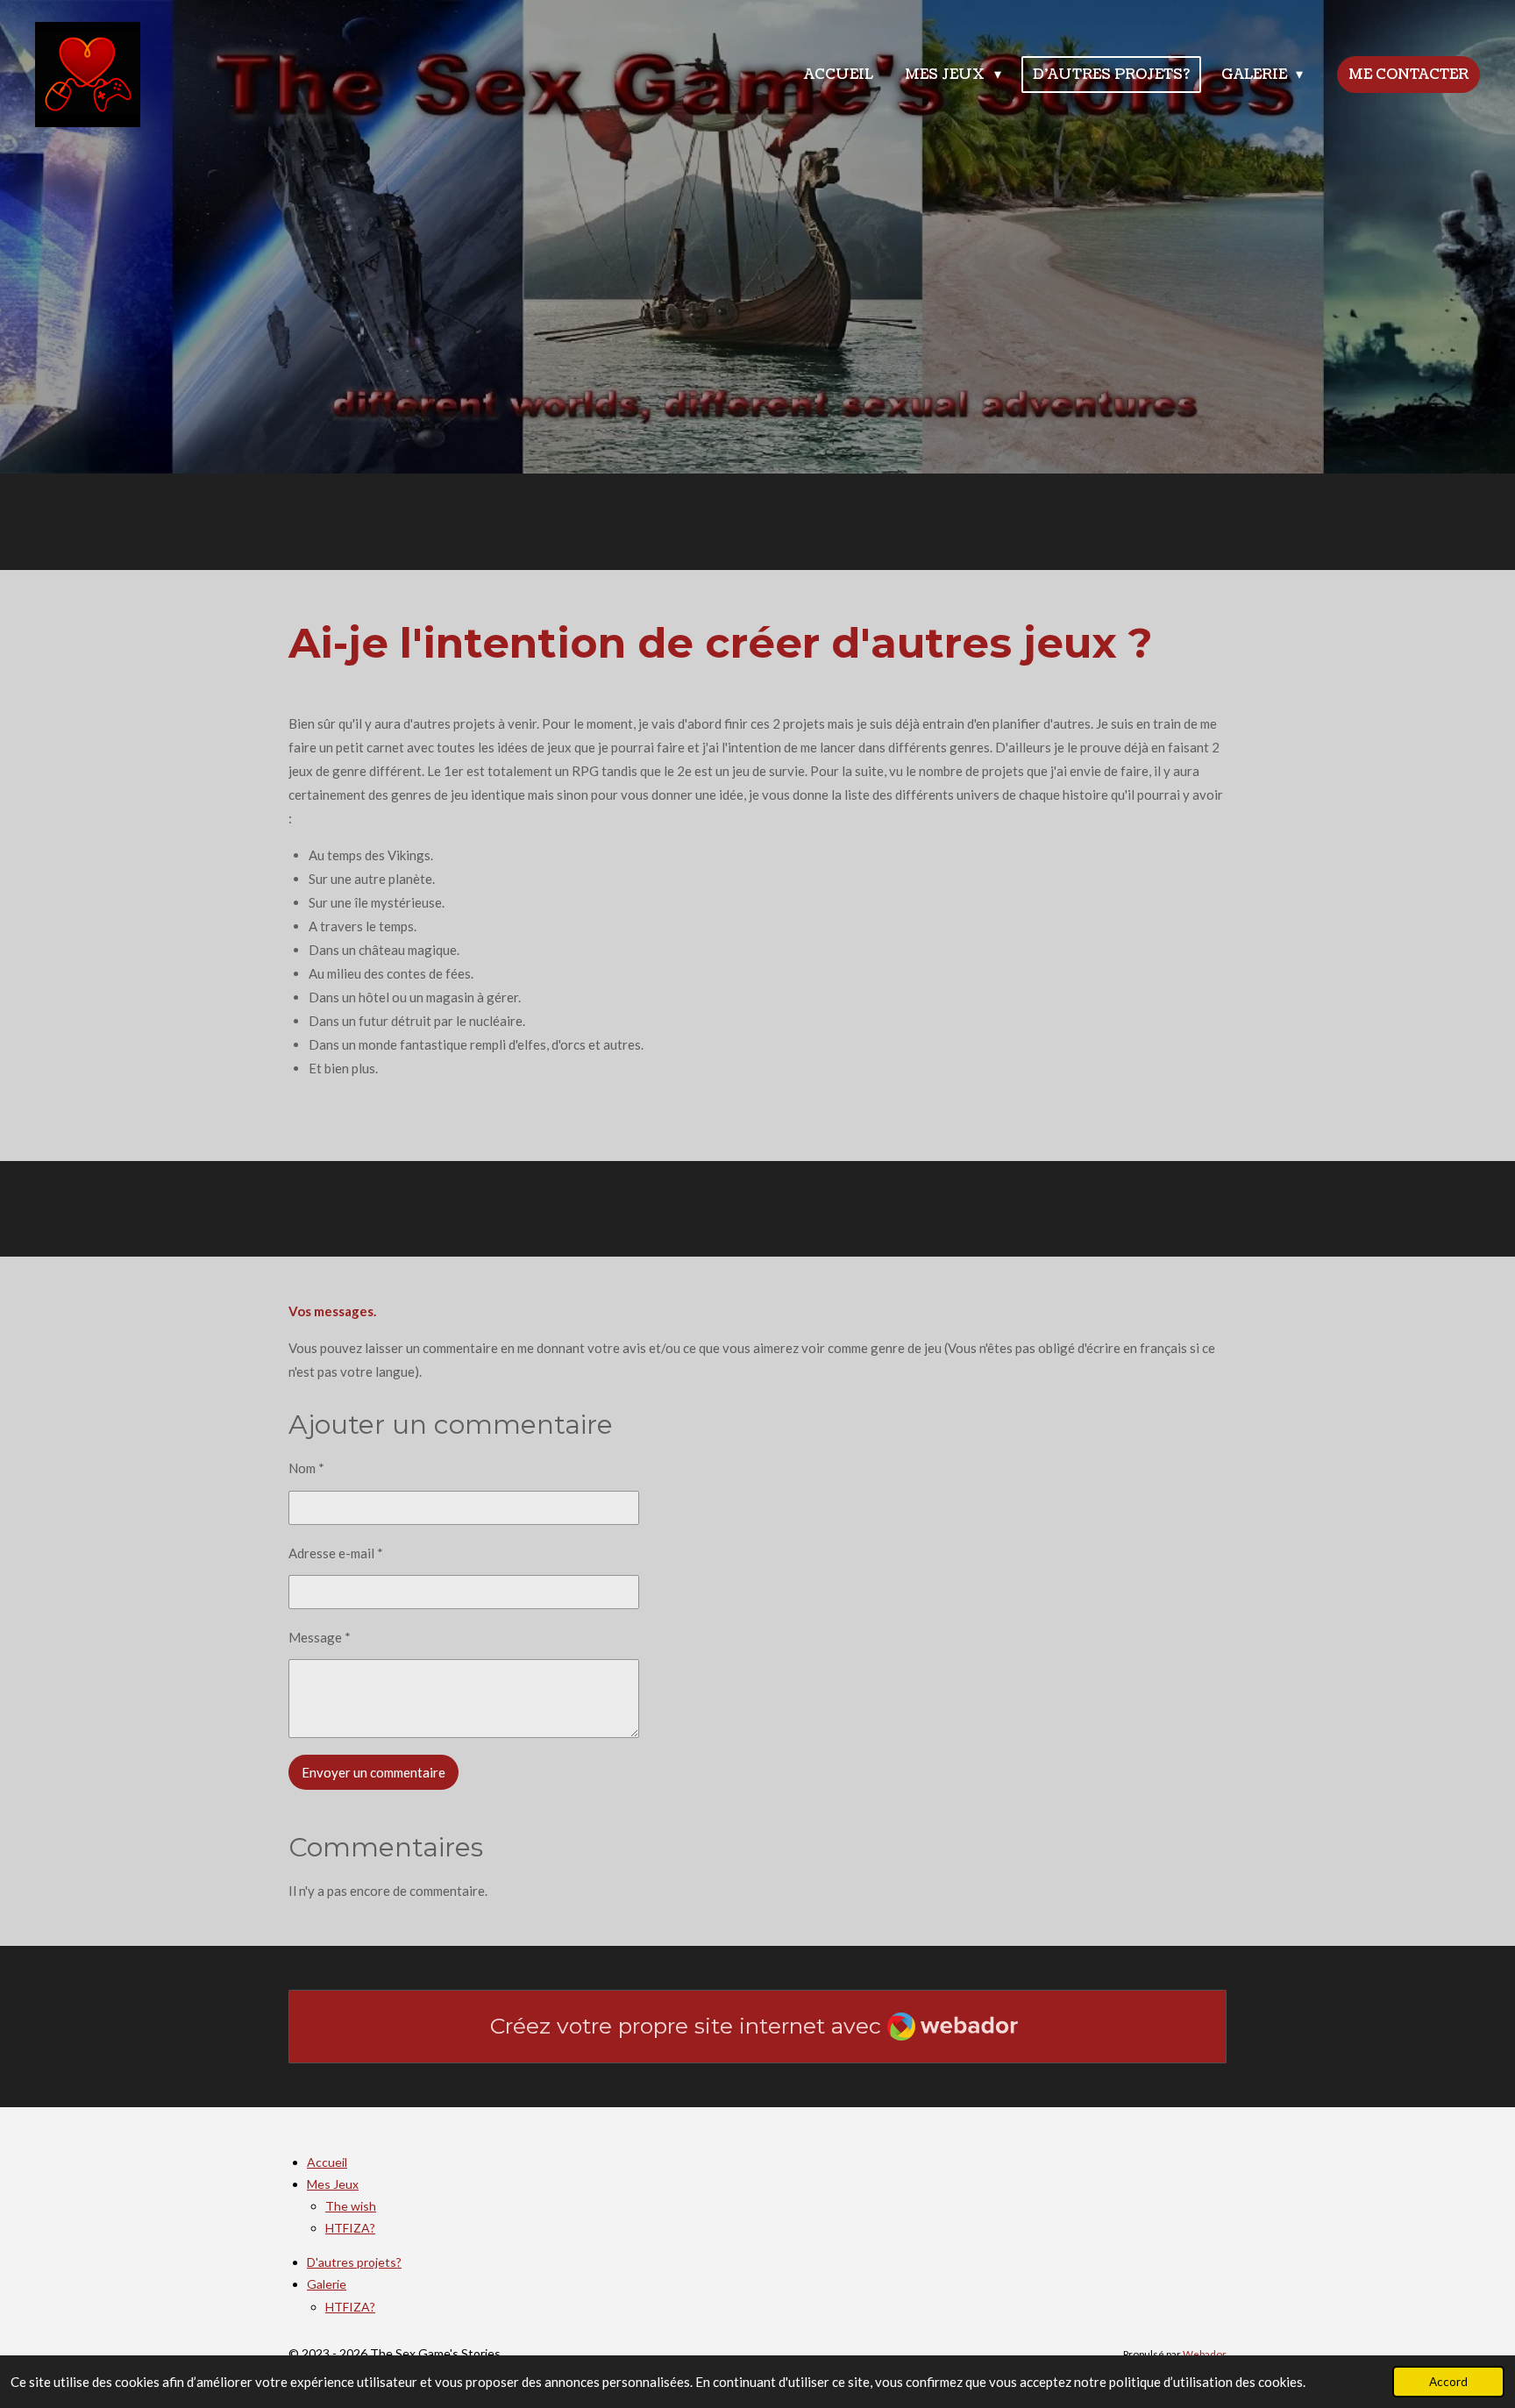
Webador (1205, 2354)
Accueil (327, 2162)
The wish (351, 2206)
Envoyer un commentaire (373, 1772)
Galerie (327, 2284)
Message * (320, 1637)
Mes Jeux (333, 2184)
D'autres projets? (354, 2262)
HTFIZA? (350, 2228)
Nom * (306, 1468)
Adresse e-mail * (336, 1553)
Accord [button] (1448, 2382)
